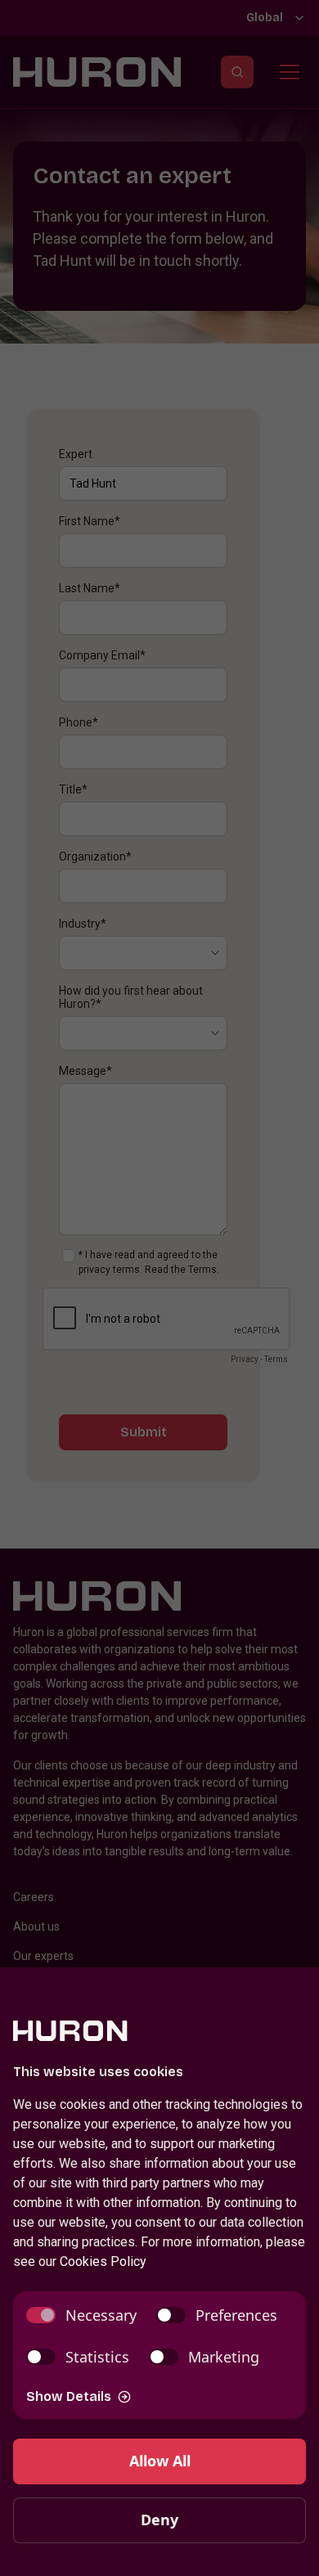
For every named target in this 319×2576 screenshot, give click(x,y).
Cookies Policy (103, 2261)
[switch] (81, 2315)
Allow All (160, 2461)
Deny (159, 2520)
